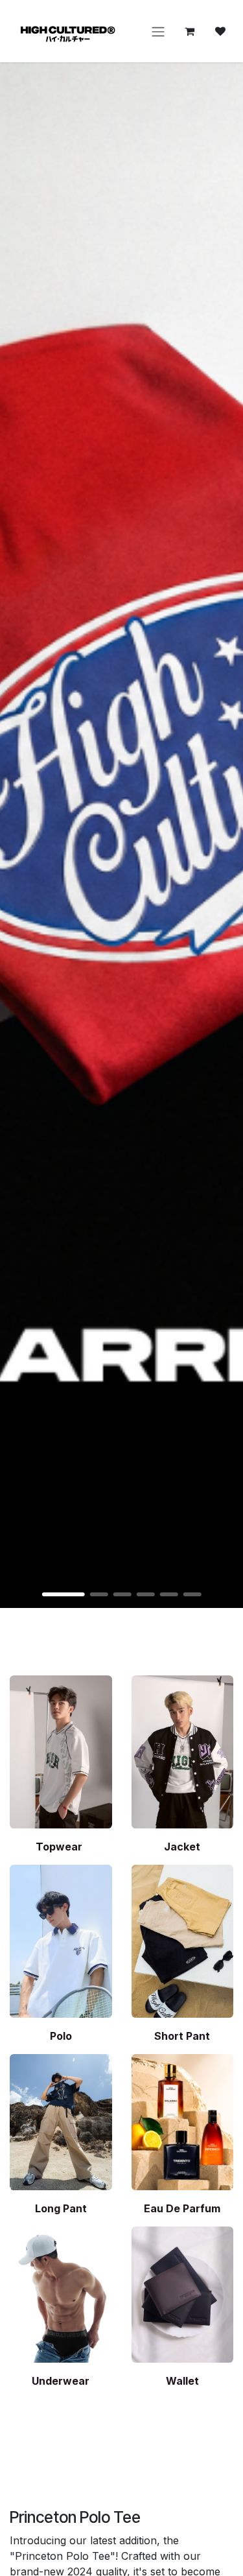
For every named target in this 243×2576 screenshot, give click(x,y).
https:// (121, 835)
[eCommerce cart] (189, 31)
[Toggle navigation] (158, 31)
